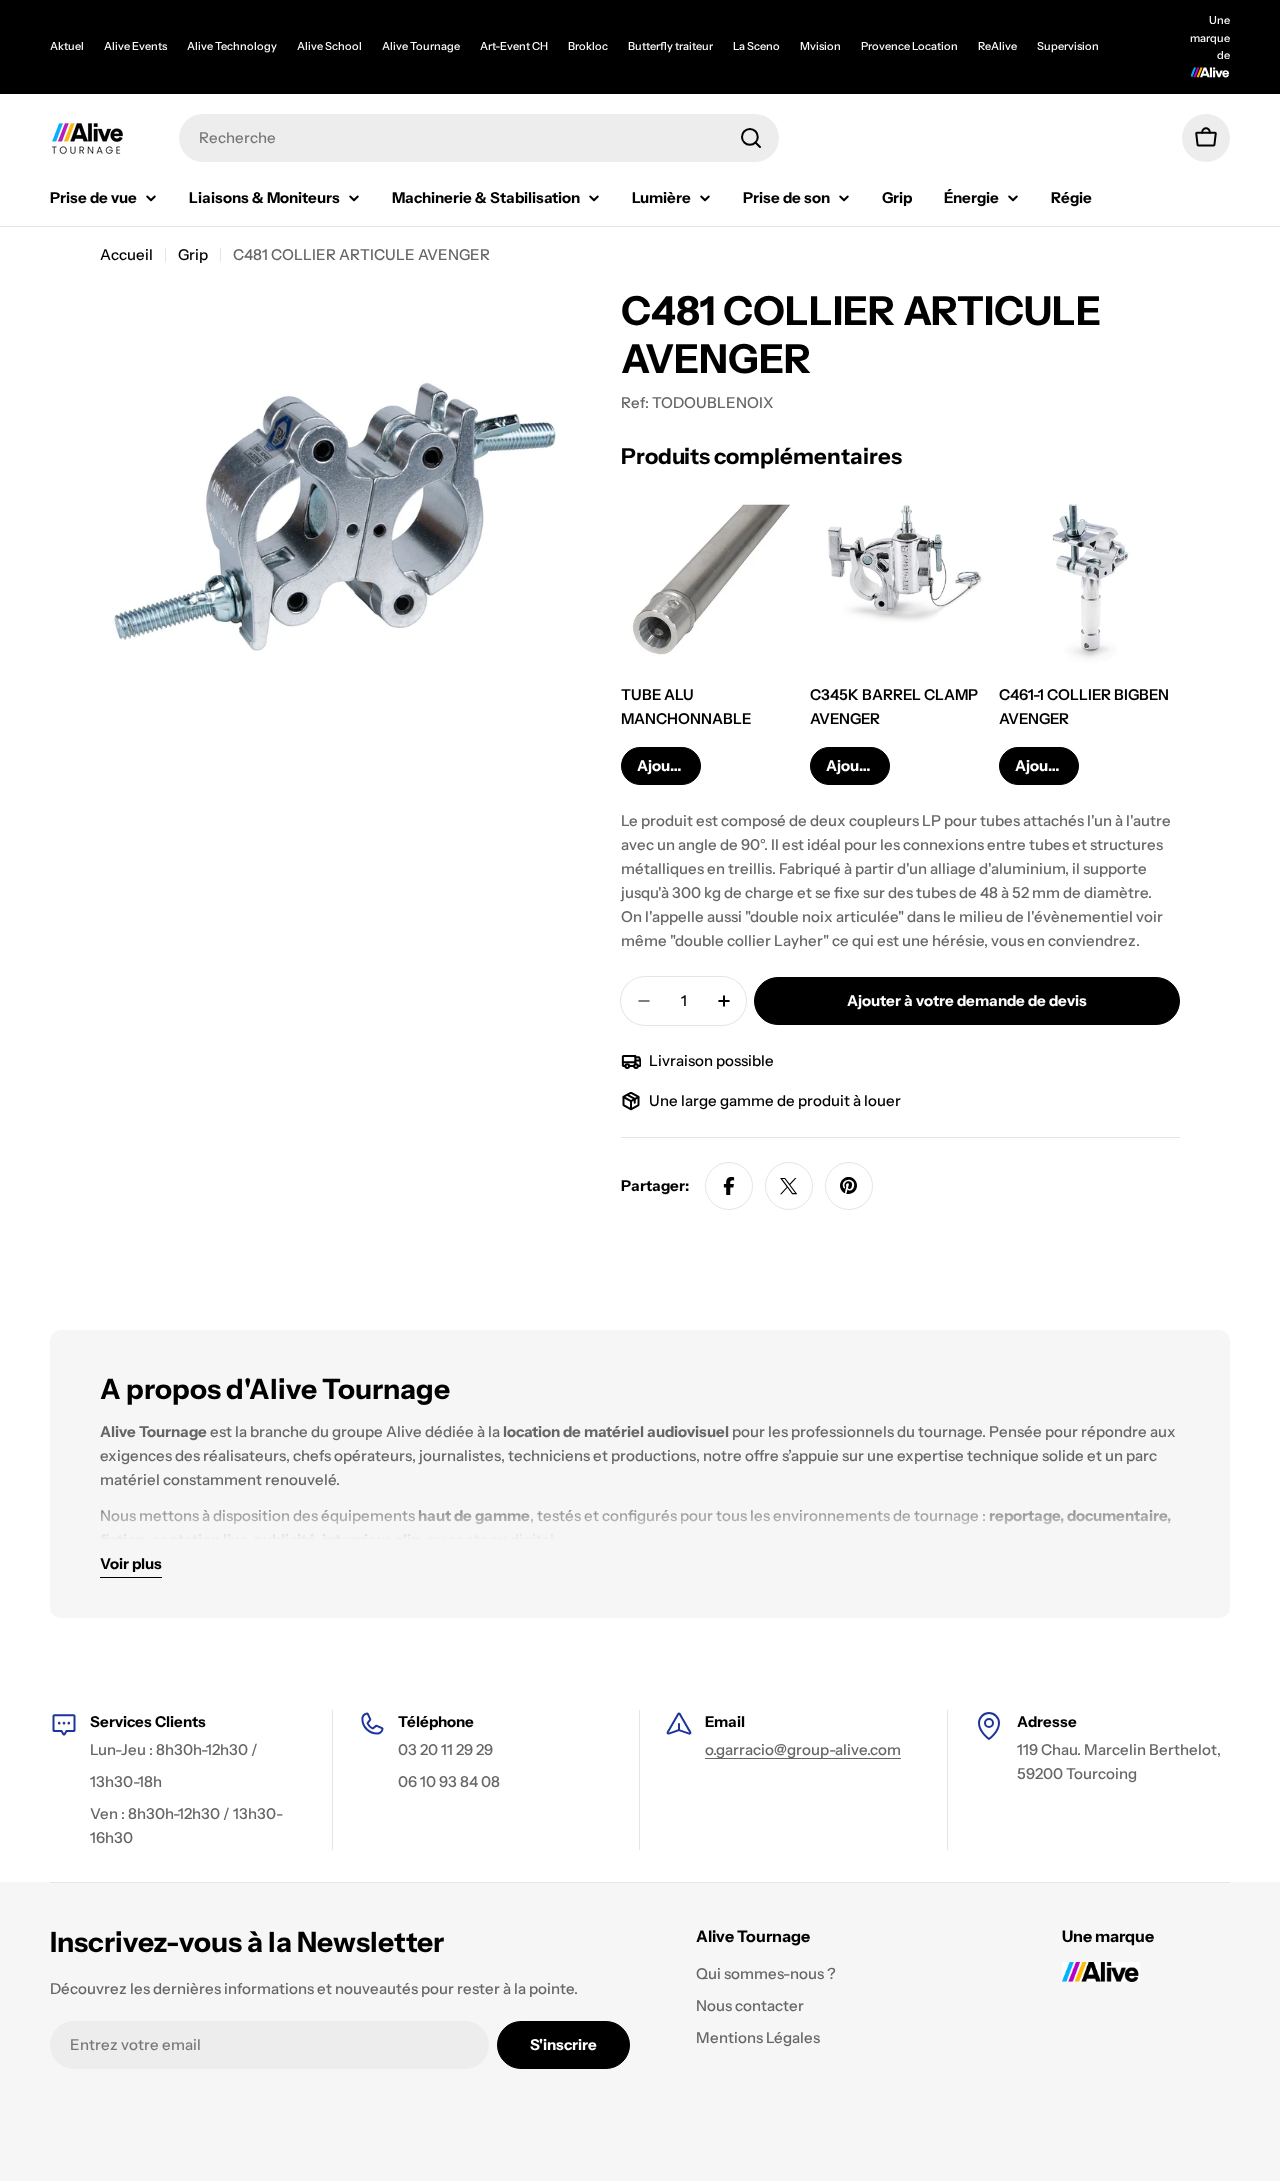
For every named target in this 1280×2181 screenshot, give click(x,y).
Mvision (820, 46)
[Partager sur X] (789, 1186)
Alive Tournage (421, 46)
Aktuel (67, 46)
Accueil (126, 254)
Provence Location (909, 46)
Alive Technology (232, 46)
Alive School (329, 46)
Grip (193, 254)
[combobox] (479, 138)
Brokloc (588, 46)
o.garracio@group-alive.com (803, 1749)
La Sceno (756, 46)
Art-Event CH (514, 46)
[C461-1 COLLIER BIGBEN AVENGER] (1089, 580)
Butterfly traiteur (670, 46)
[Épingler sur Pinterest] (849, 1186)
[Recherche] (751, 138)
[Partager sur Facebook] (729, 1186)
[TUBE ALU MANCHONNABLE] (711, 580)
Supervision (1068, 46)
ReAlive (997, 46)
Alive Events (135, 46)
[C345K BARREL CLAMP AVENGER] (900, 580)
